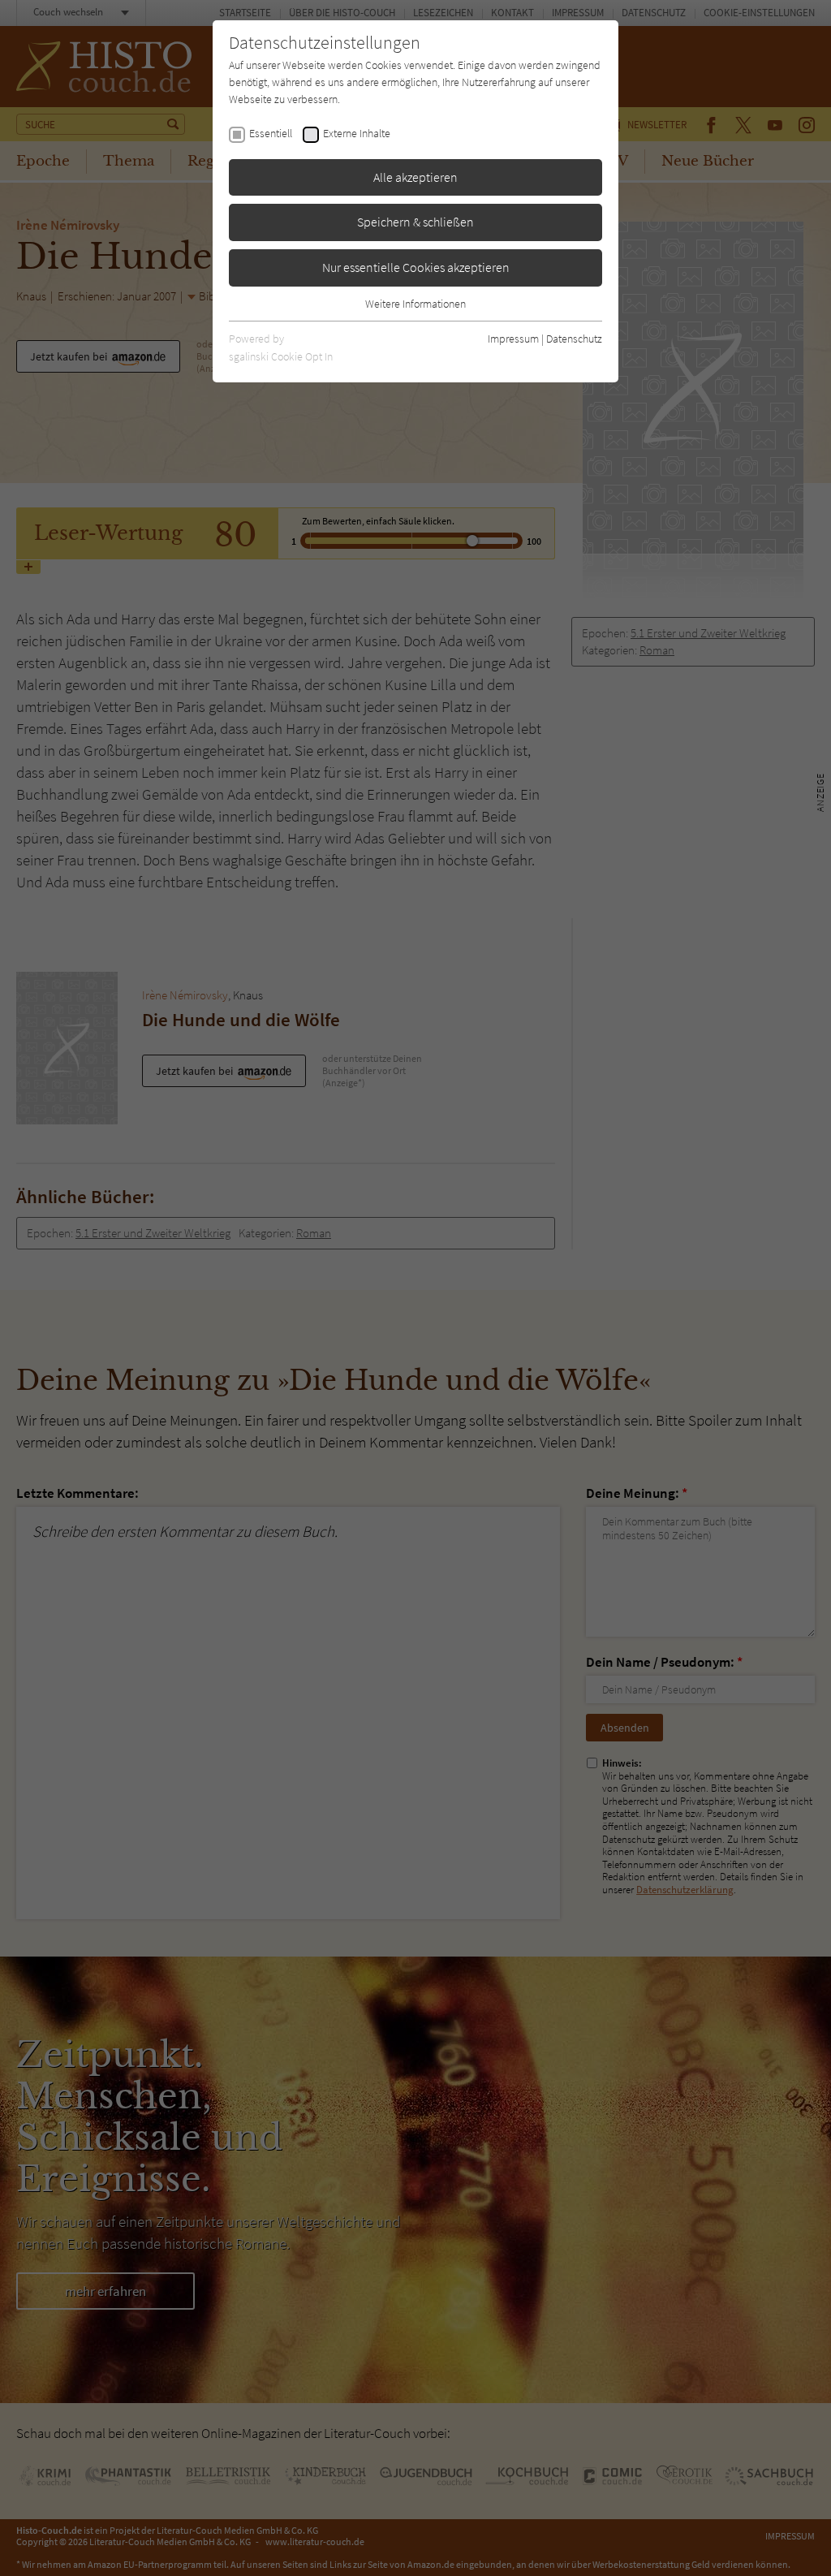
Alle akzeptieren (415, 177)
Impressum (513, 339)
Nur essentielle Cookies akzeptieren (416, 267)
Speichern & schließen (415, 222)
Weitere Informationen (415, 304)
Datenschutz (574, 339)
